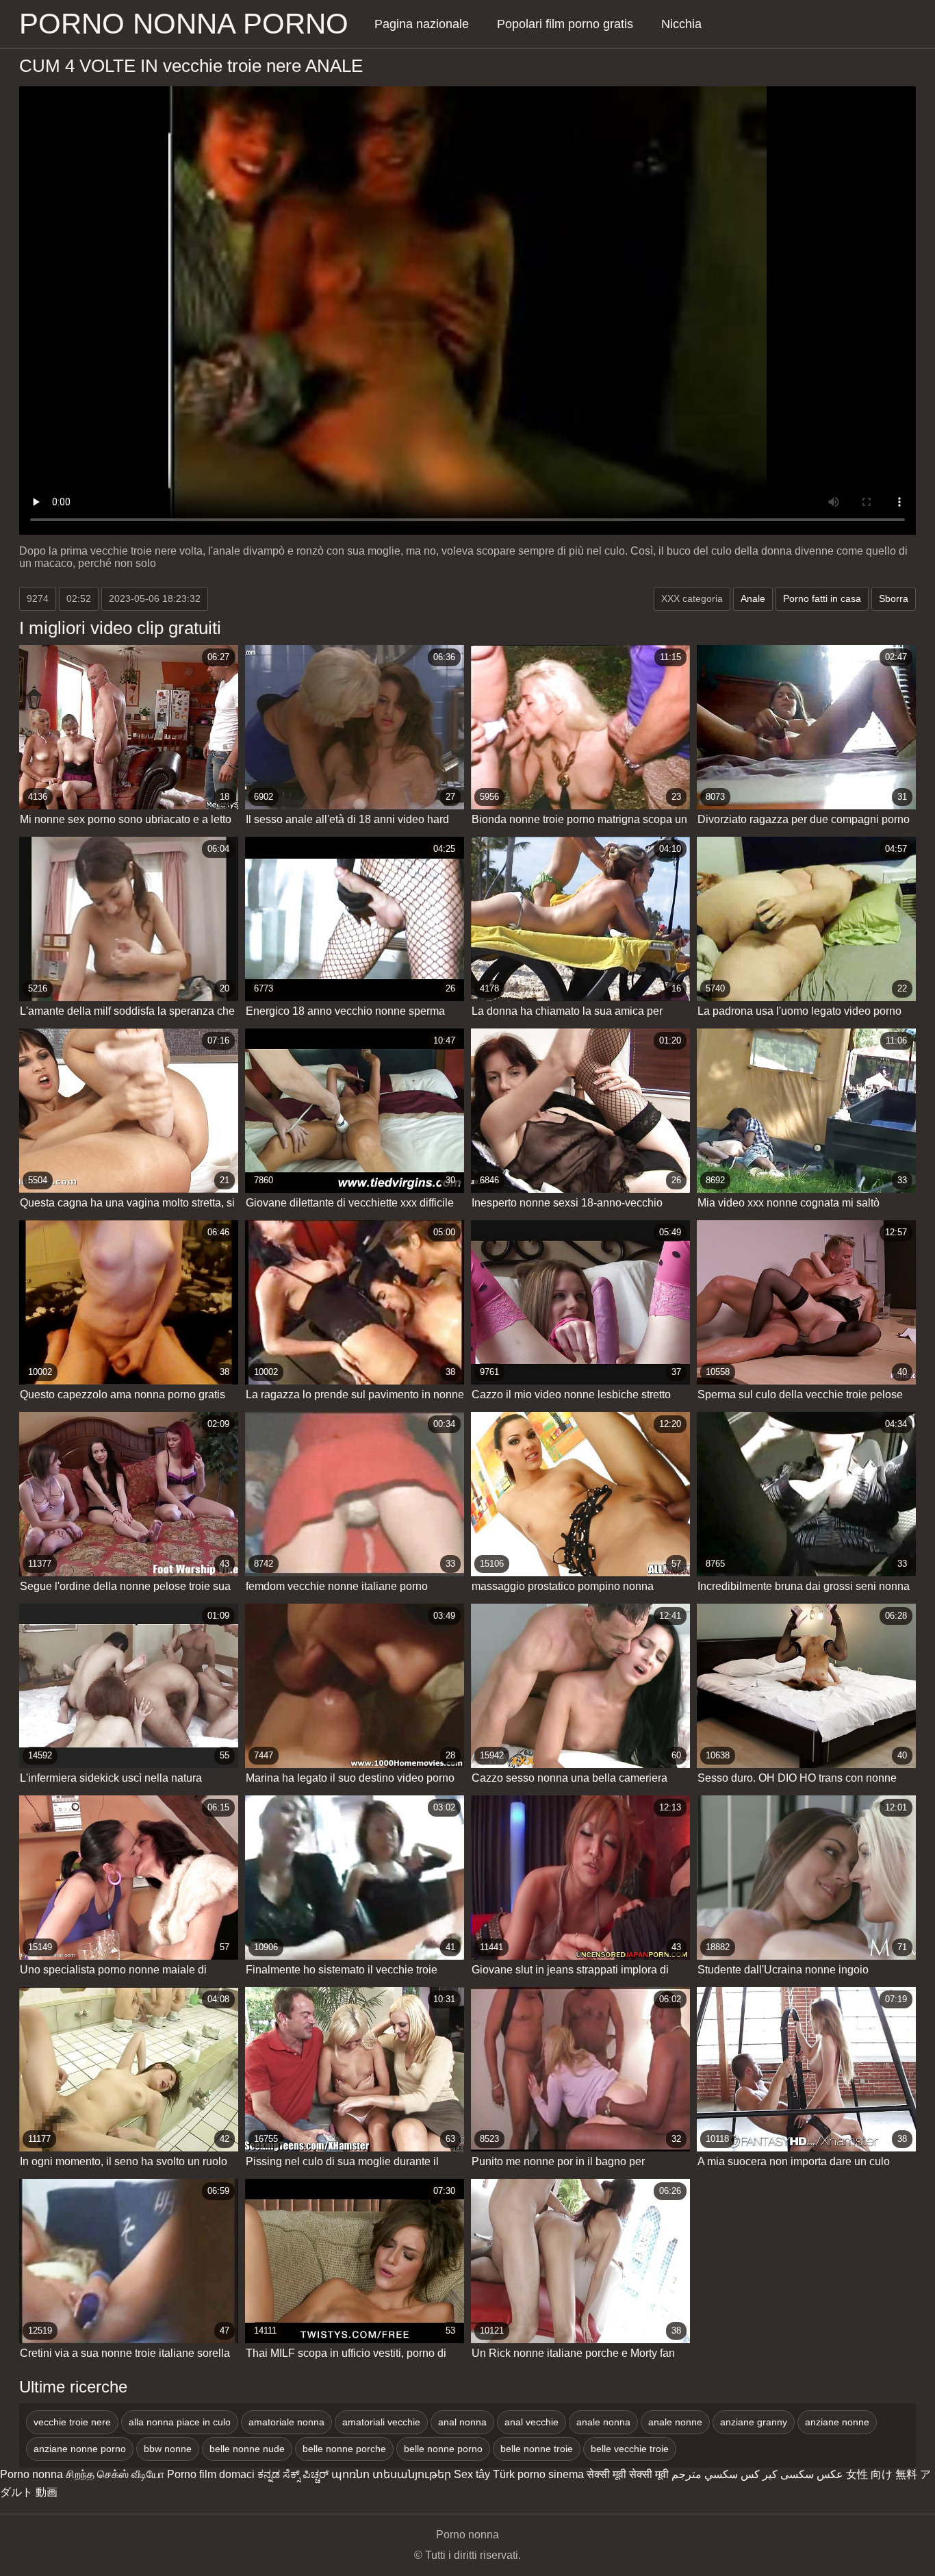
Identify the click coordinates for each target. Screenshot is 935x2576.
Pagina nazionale (422, 24)
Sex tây (472, 2474)
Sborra (894, 598)
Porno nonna (31, 2474)
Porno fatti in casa (822, 598)
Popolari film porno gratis (565, 24)
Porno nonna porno (184, 24)
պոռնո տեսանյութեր (391, 2474)
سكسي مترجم (705, 2474)
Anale (753, 598)
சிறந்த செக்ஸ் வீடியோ (115, 2474)
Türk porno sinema (538, 2474)
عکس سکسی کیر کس (792, 2474)
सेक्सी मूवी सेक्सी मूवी (628, 2474)
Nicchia (681, 24)
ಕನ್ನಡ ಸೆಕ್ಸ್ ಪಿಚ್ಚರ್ (293, 2474)
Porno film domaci (211, 2474)
